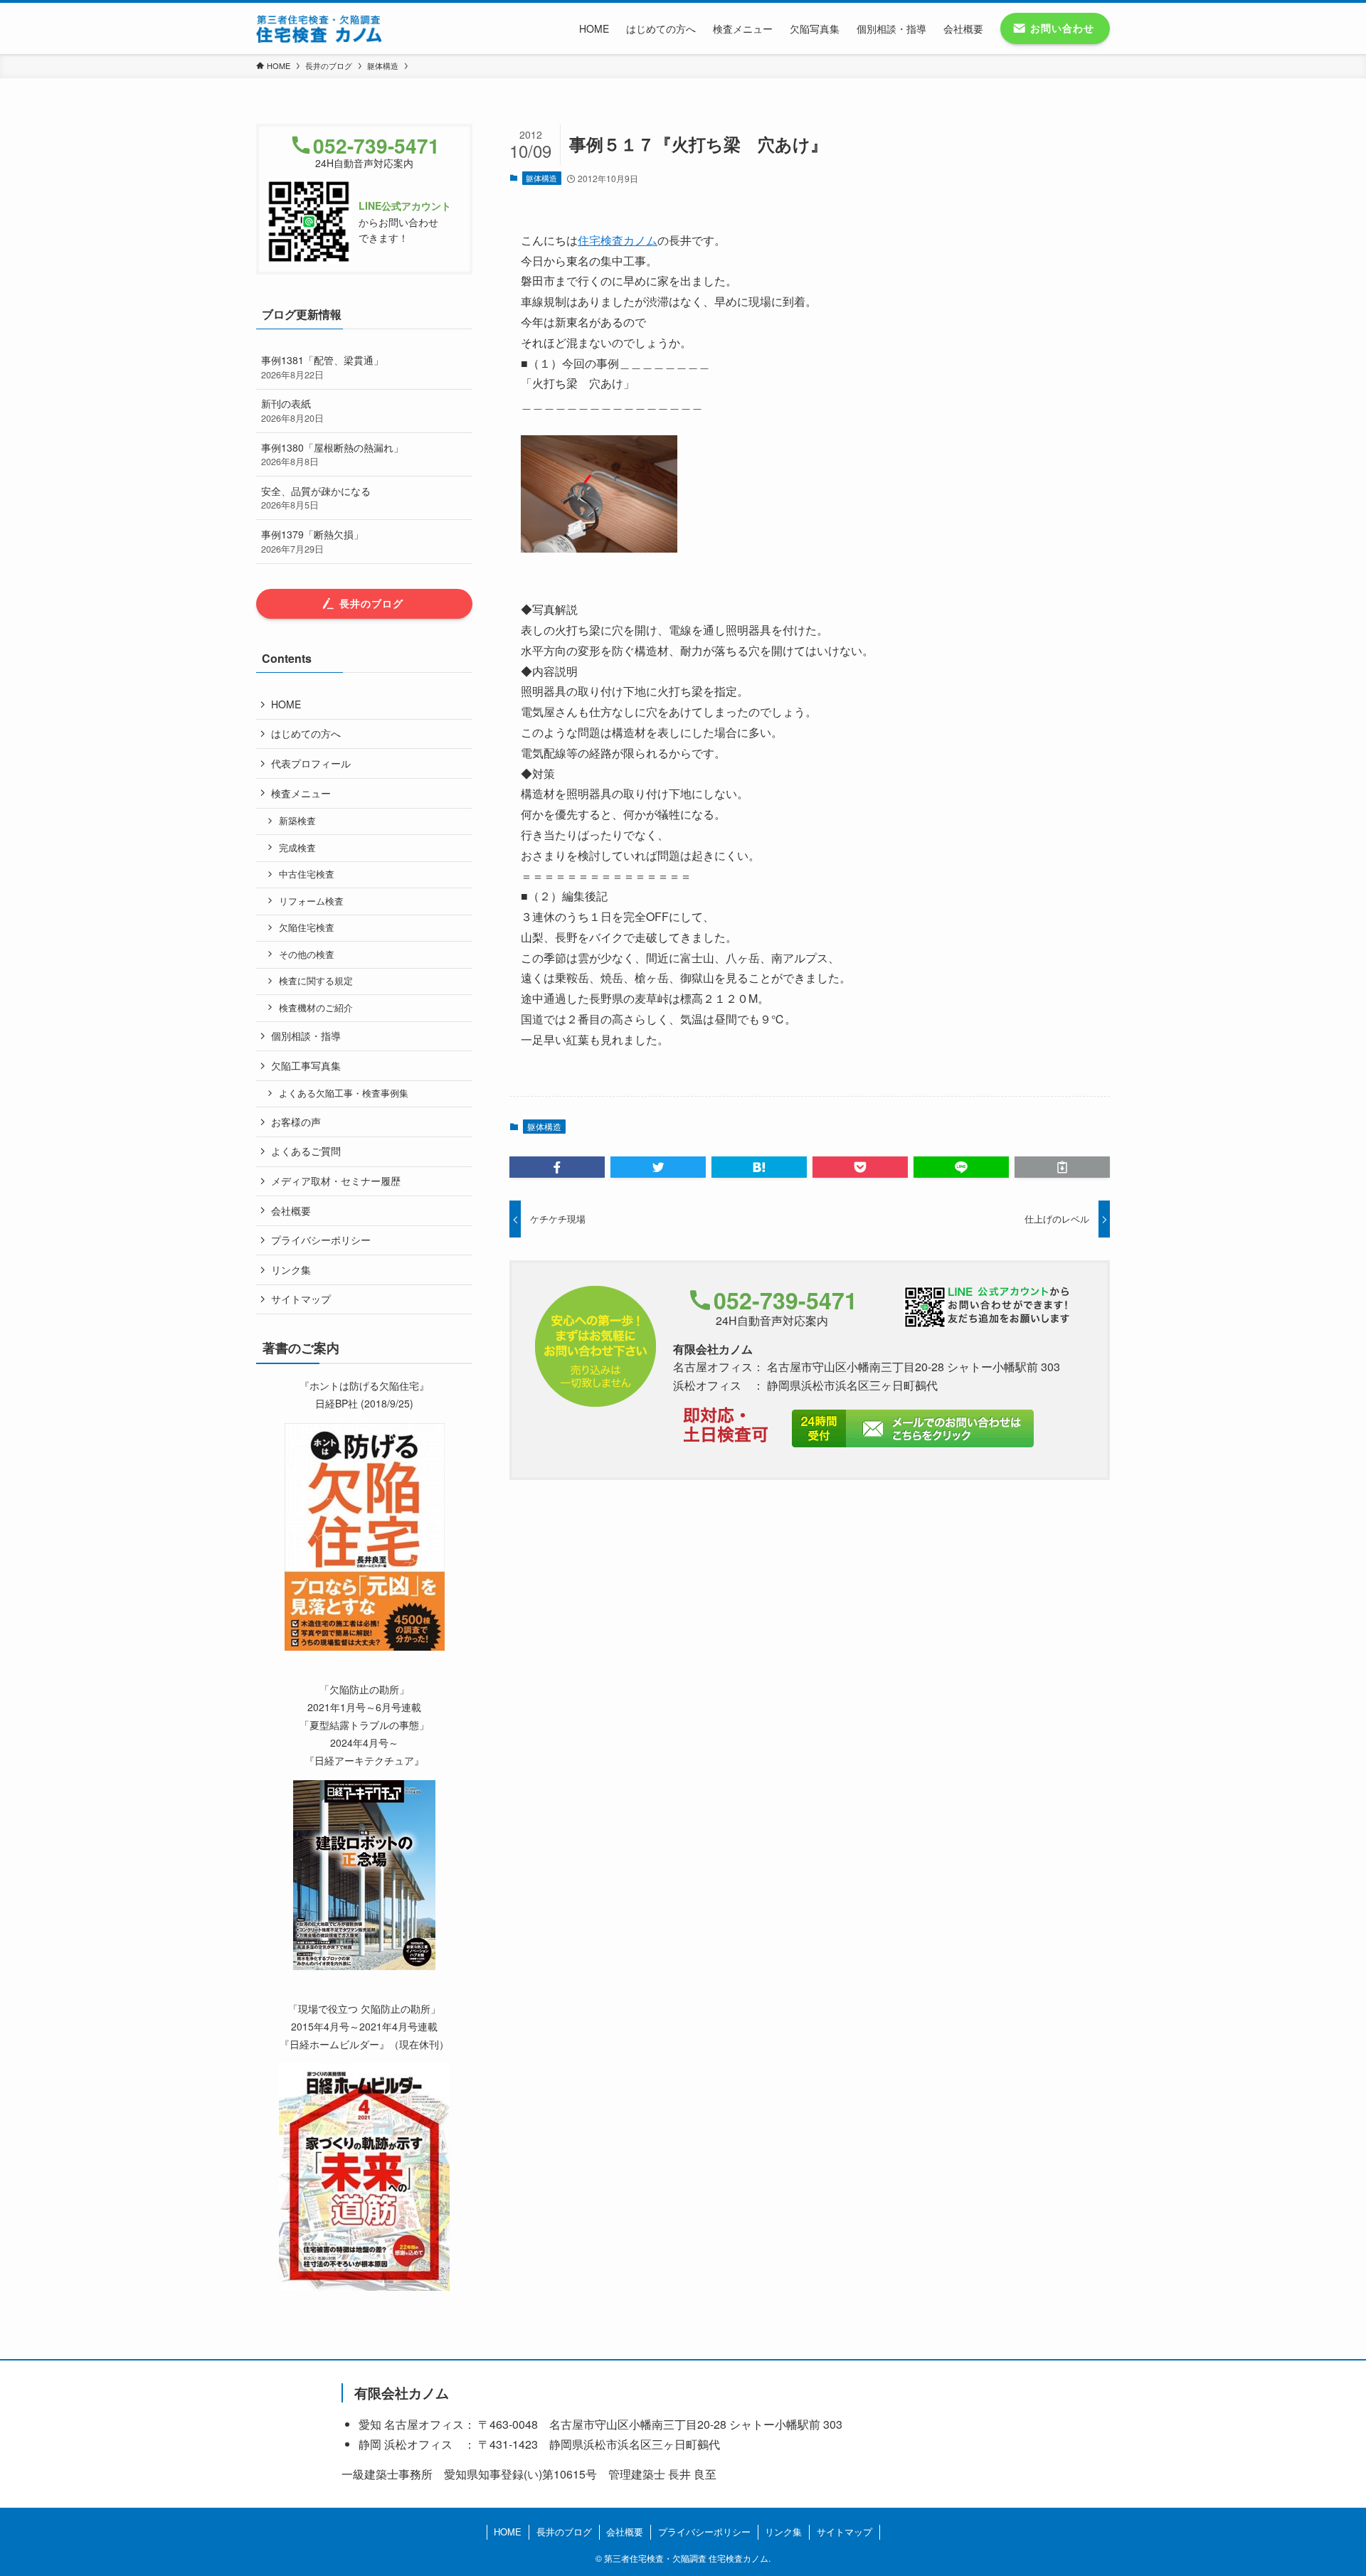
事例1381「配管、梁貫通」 (322, 367)
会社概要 (291, 1210)
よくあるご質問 (306, 1151)
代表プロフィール (311, 763)
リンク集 (291, 1270)
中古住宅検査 (307, 874)
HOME (286, 704)
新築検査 (297, 821)
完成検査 (297, 848)
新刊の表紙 (292, 410)
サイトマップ (301, 1299)
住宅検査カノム (618, 240)
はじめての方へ (306, 733)
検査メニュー (301, 793)
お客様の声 (296, 1122)
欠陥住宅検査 (307, 927)
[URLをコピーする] (1062, 1167)
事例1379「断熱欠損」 (312, 541)
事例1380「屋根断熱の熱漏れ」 (332, 454)
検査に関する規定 (316, 981)
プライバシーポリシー (321, 1240)
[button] (557, 1167)
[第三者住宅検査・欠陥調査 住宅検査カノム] (319, 28)
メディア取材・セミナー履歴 (336, 1181)
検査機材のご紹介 (316, 1008)
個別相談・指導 (306, 1036)
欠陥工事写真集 (306, 1065)
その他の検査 (307, 954)
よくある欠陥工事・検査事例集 (344, 1093)
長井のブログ (564, 2532)
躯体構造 (541, 178)
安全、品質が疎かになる (316, 498)
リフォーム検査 (311, 901)
